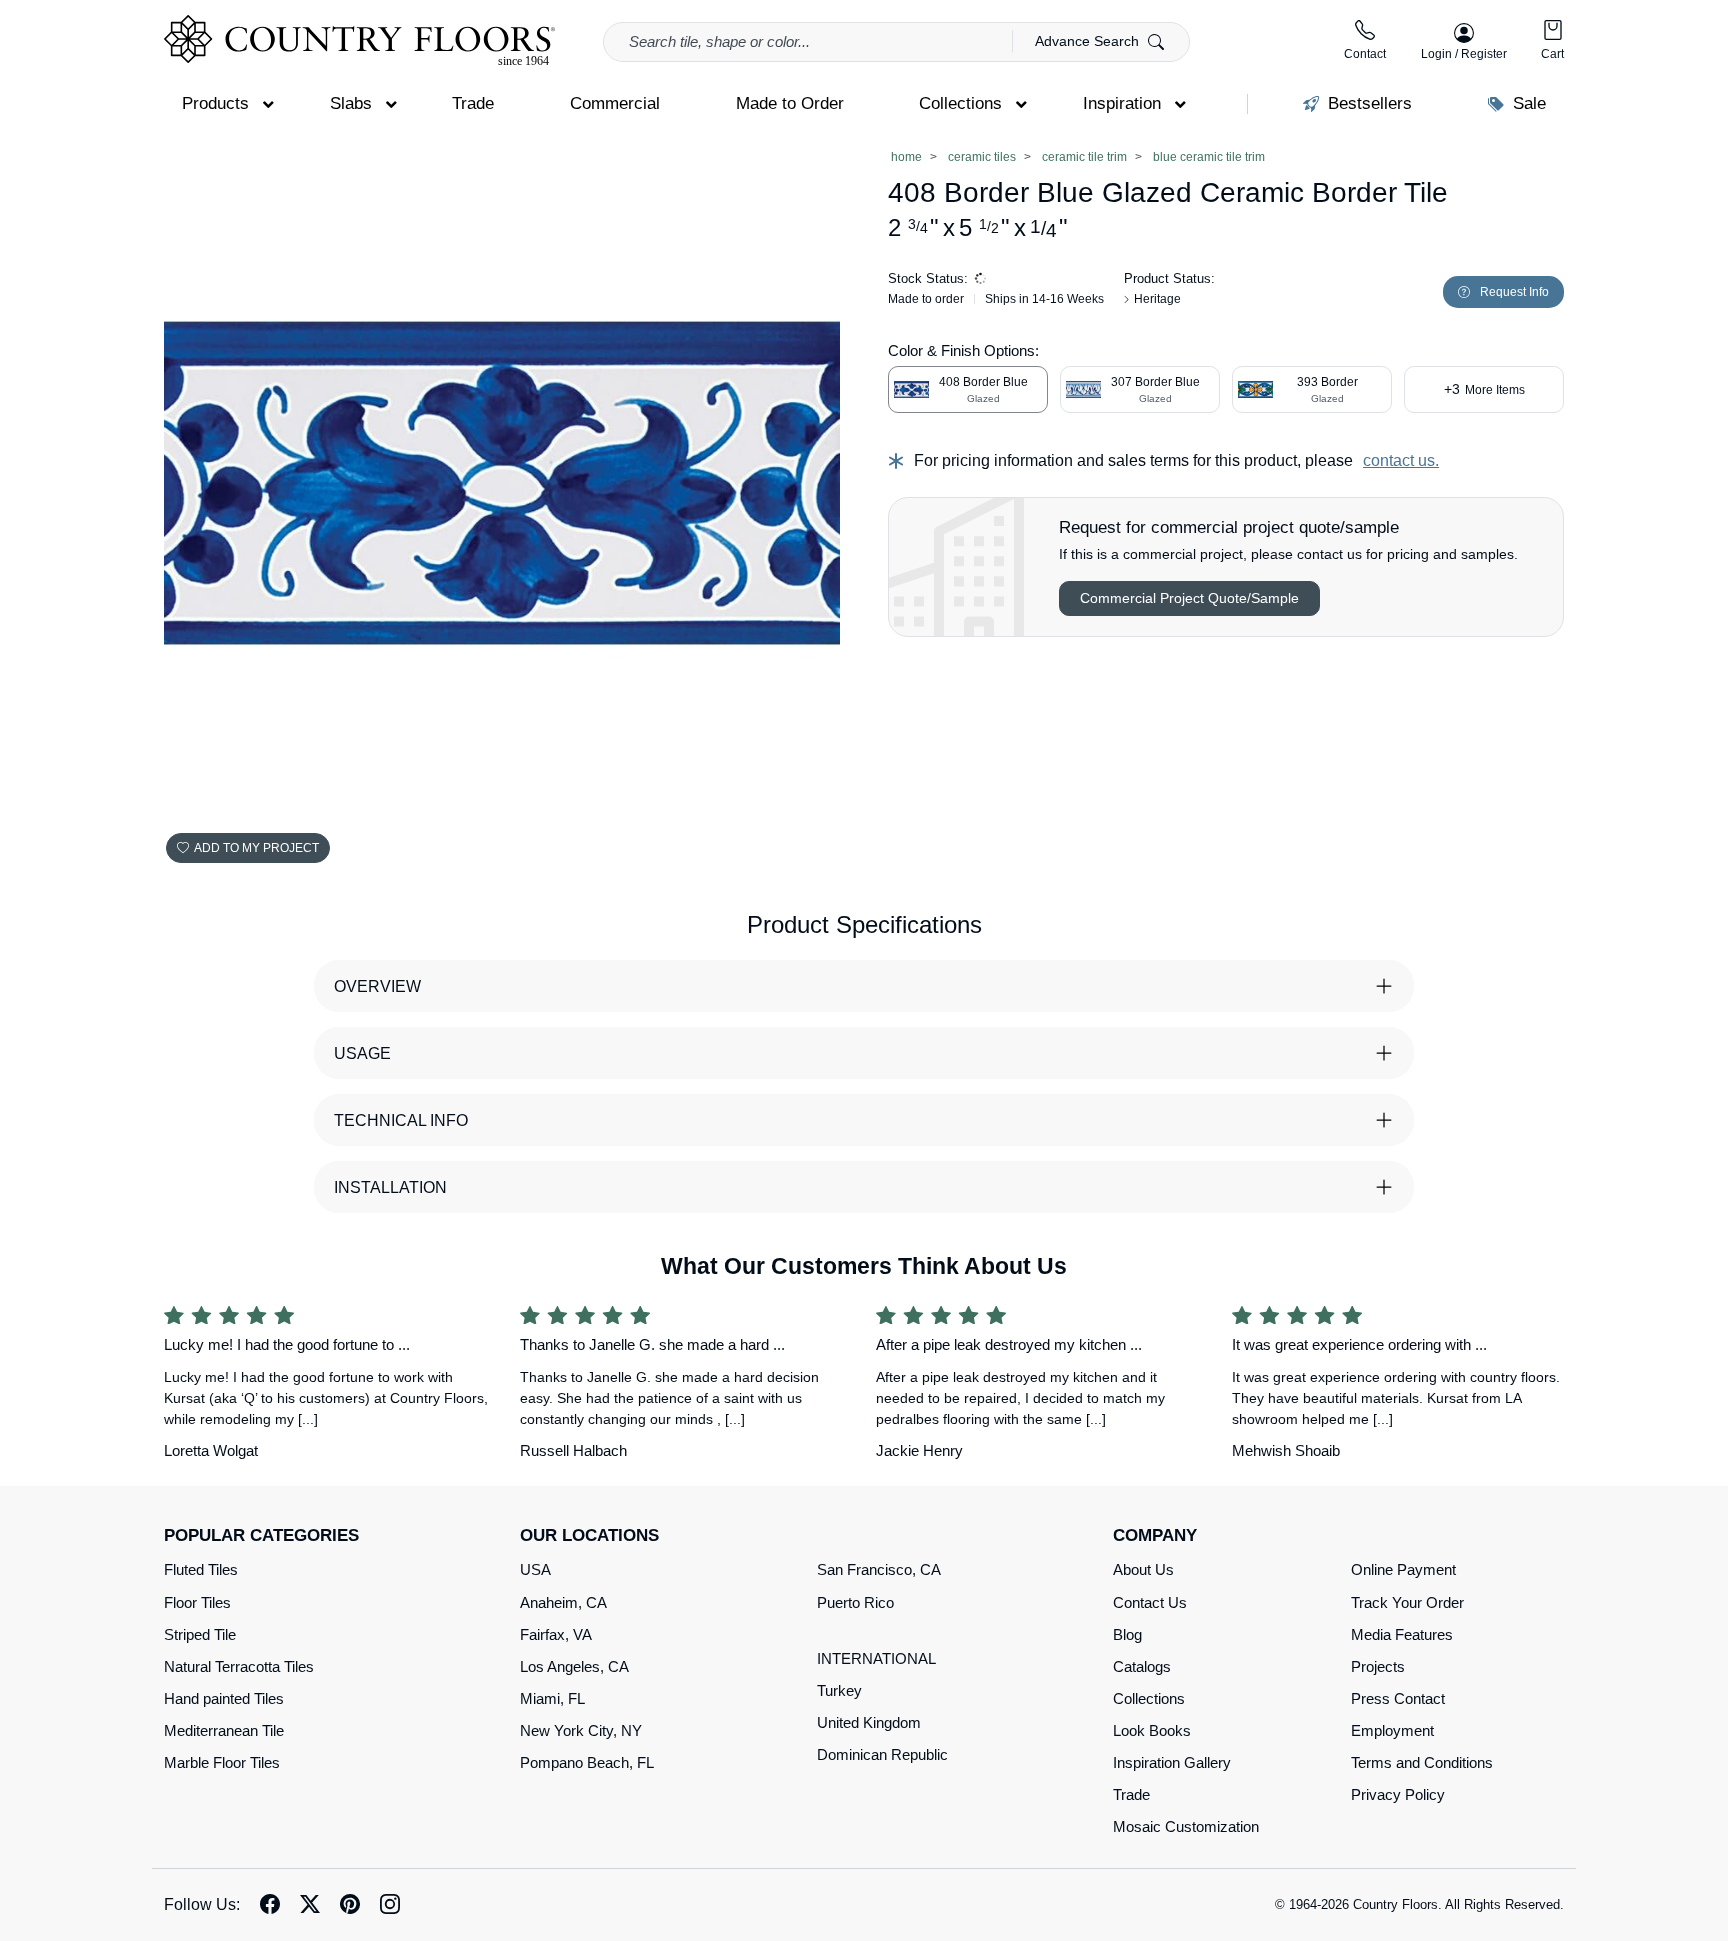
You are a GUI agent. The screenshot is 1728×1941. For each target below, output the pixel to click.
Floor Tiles (197, 1602)
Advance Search (1089, 41)
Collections (1149, 1698)
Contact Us (1150, 1602)
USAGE (362, 1053)
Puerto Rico (855, 1602)
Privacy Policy (1398, 1794)
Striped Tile (200, 1634)
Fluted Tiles (201, 1569)
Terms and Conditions (1422, 1762)
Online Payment (1403, 1569)
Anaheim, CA (563, 1602)
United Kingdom (869, 1722)
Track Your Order (1407, 1602)
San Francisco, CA (879, 1569)
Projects (1378, 1666)
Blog (1127, 1634)
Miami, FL (552, 1698)
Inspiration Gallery (1172, 1762)
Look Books (1152, 1730)
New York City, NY (581, 1730)
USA (535, 1569)
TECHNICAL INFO (401, 1120)
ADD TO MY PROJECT (256, 848)
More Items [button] (1484, 389)
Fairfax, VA (556, 1634)
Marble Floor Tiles (222, 1762)
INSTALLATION (390, 1187)
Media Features (1402, 1634)
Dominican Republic (882, 1754)
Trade (1131, 1794)
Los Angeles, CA (574, 1666)
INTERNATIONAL (876, 1658)
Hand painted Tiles (224, 1698)
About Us (1143, 1569)
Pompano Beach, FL (587, 1762)
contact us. (1401, 460)
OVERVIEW (377, 986)
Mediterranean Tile (224, 1730)
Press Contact (1398, 1698)
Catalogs (1142, 1666)
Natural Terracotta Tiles (239, 1666)
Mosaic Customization (1186, 1826)
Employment (1392, 1730)
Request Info (1514, 292)
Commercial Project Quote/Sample (1189, 598)
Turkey (839, 1690)
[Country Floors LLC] (359, 40)
